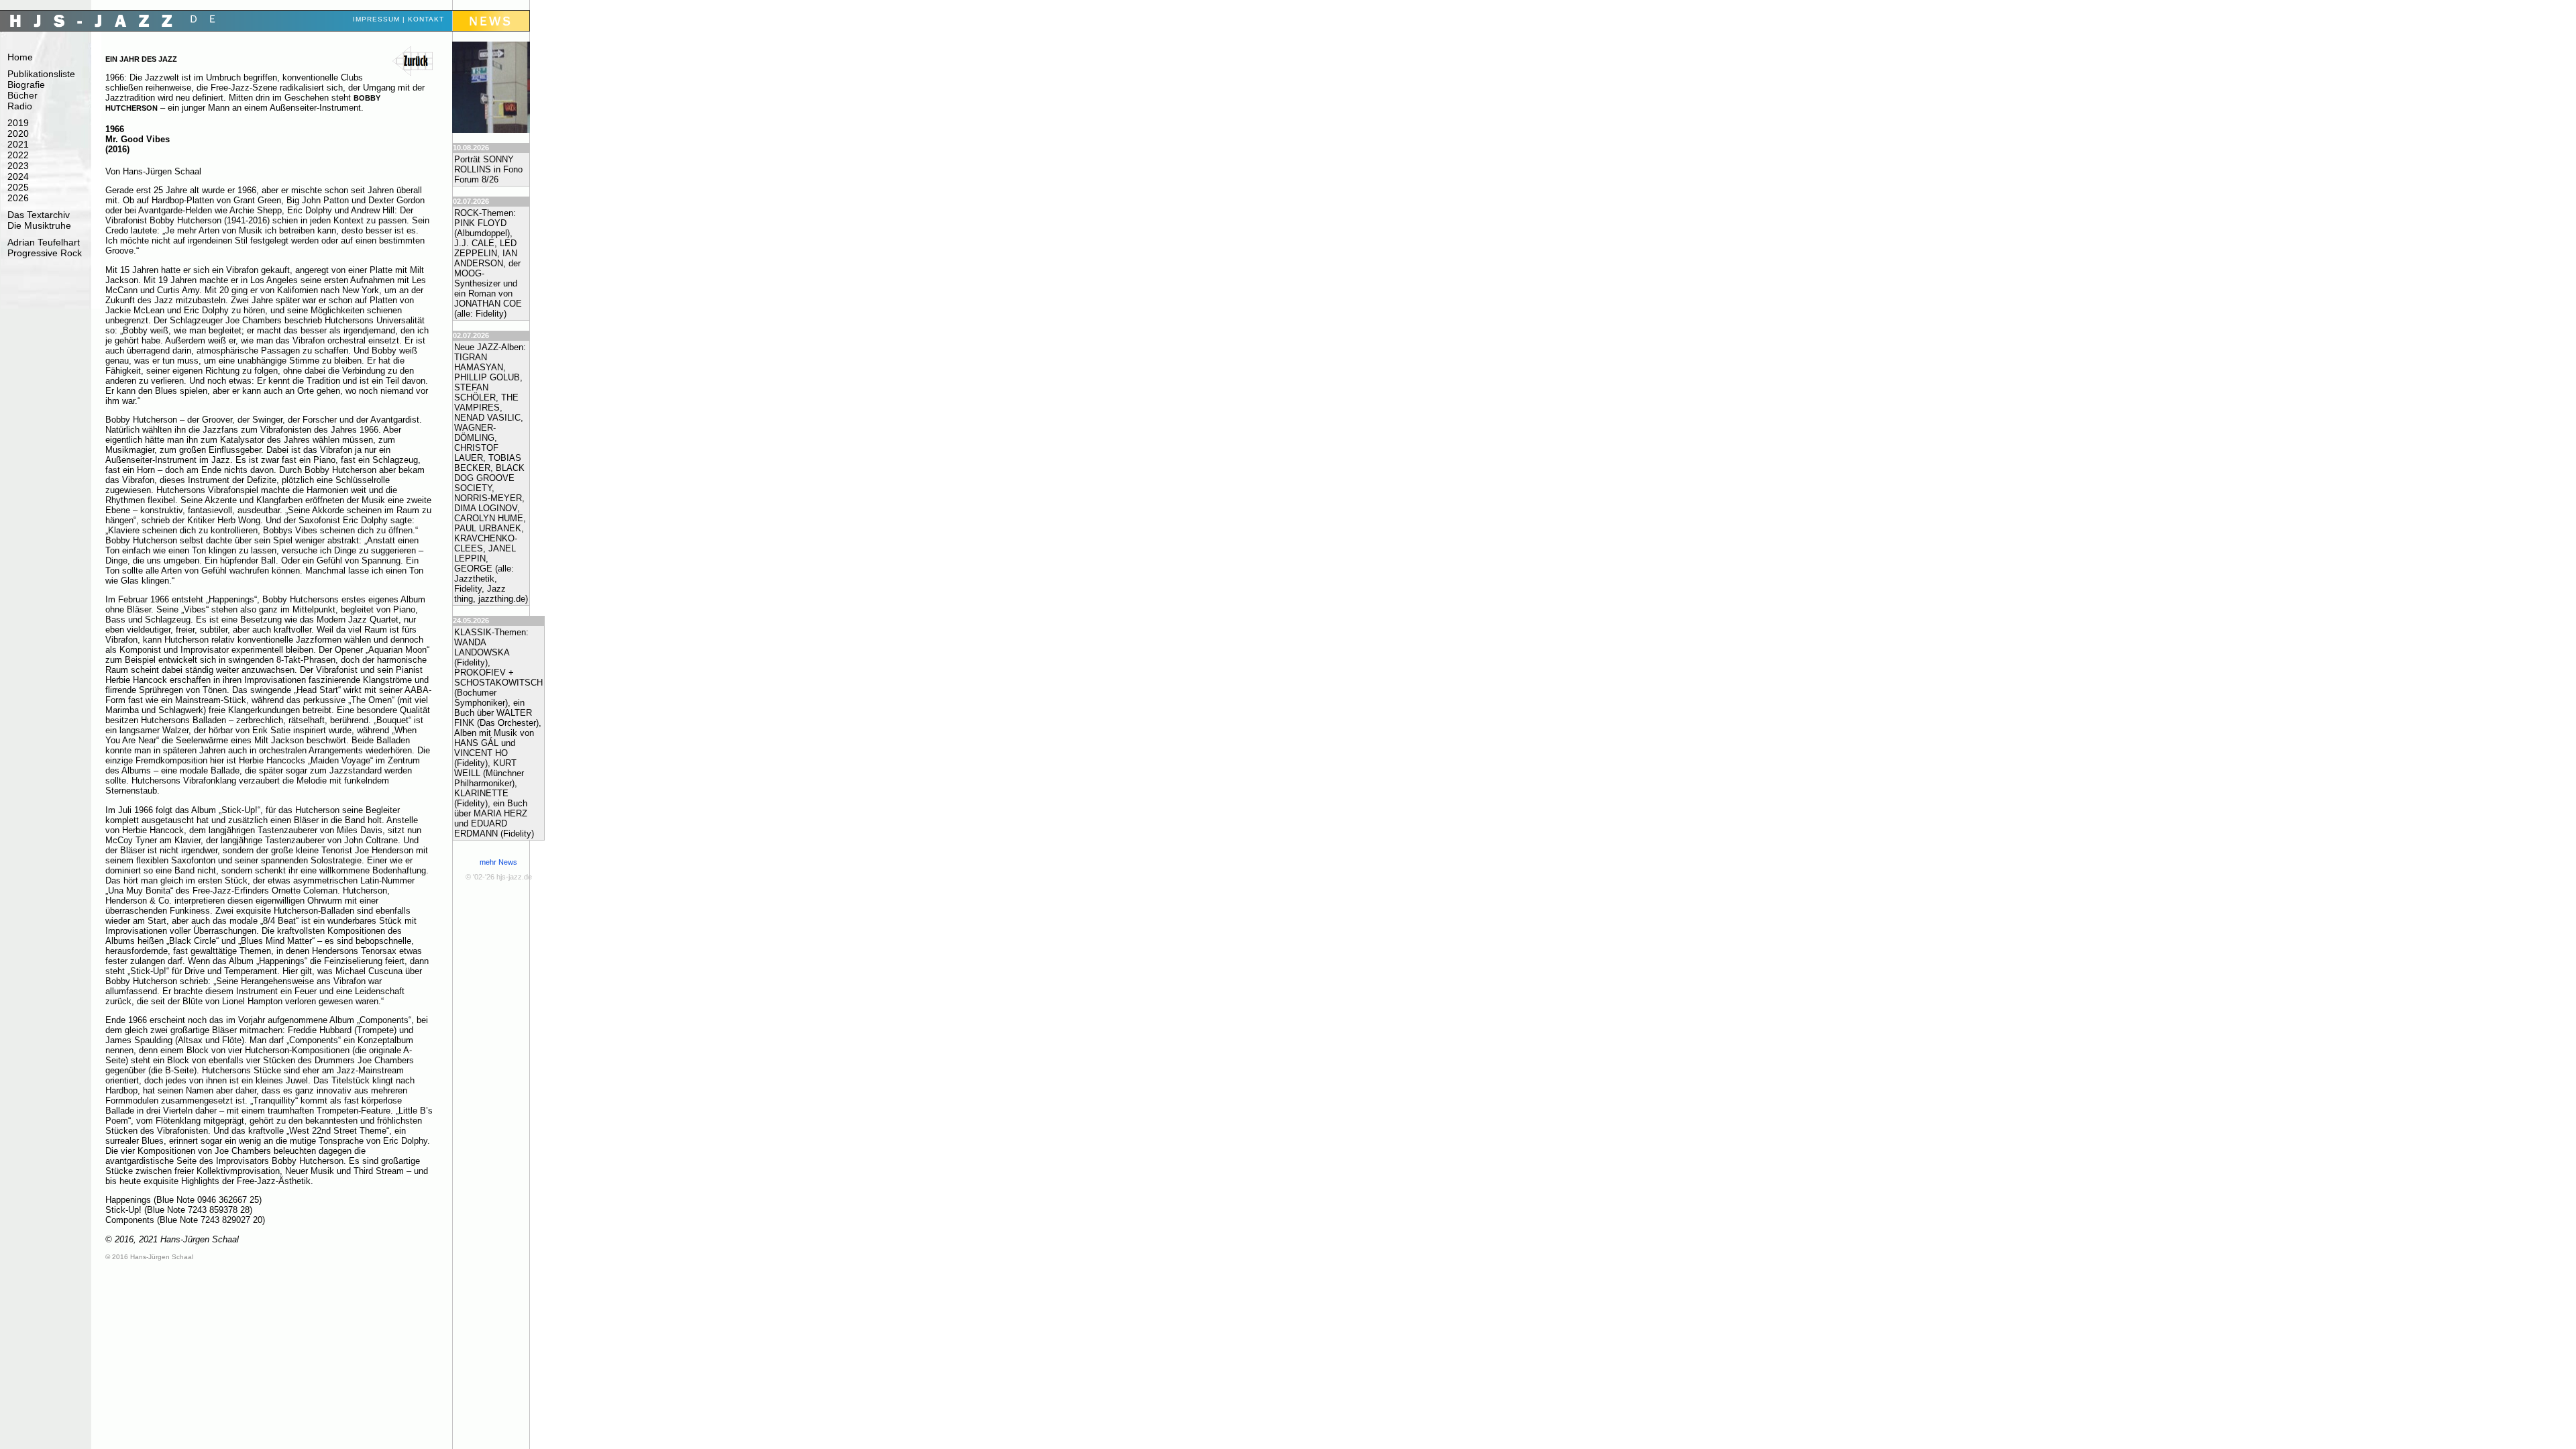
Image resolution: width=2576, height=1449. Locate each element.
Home (20, 57)
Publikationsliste (41, 74)
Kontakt (426, 19)
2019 (18, 123)
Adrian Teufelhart (44, 242)
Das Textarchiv (39, 215)
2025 (18, 187)
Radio (20, 106)
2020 (18, 133)
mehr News (498, 862)
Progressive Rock (45, 253)
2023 (18, 166)
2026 (18, 198)
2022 (18, 155)
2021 (18, 144)
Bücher (22, 95)
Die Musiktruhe (39, 225)
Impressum (376, 19)
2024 (18, 176)
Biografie (26, 85)
